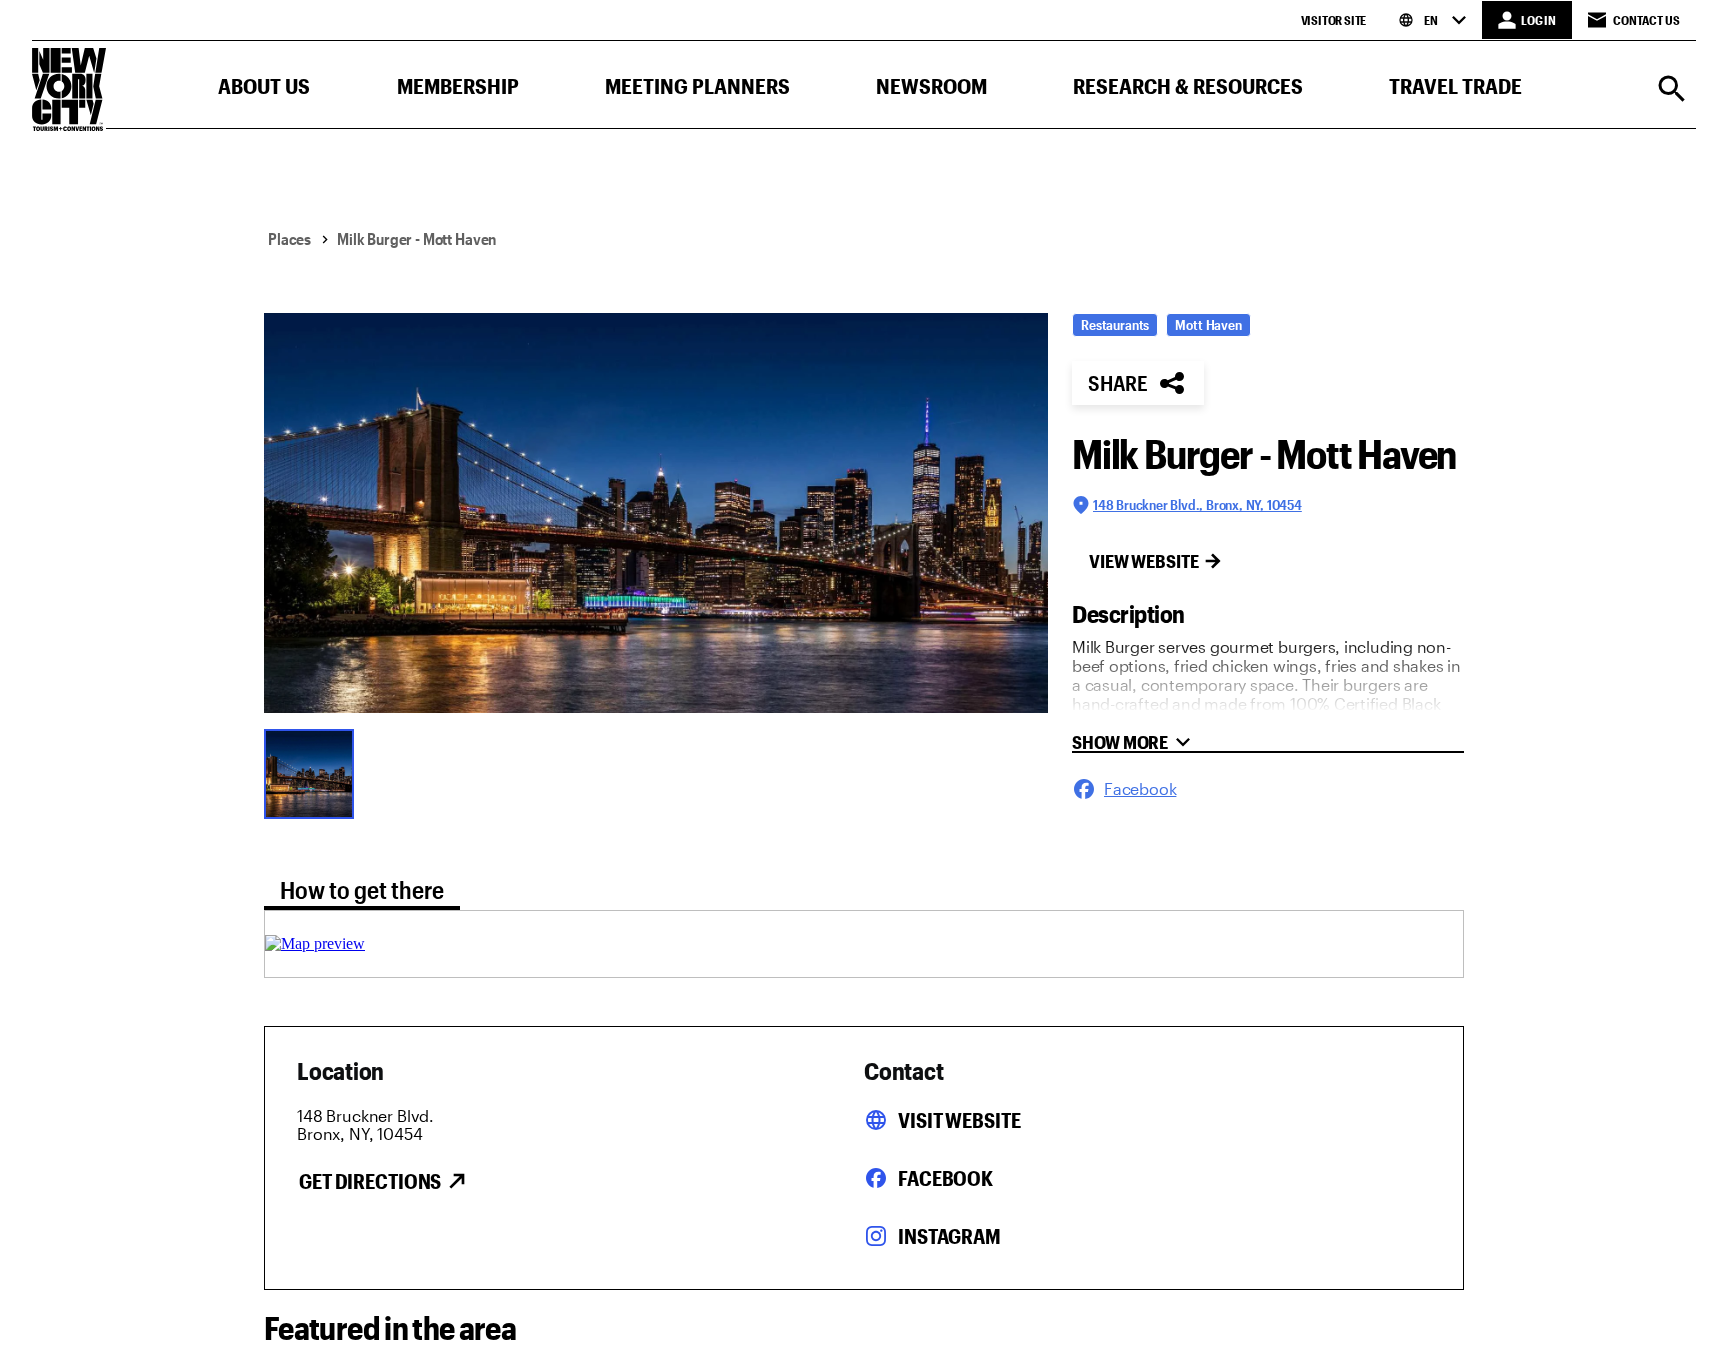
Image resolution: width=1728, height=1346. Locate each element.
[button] (264, 90)
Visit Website (959, 1120)
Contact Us (1646, 20)
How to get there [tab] (362, 889)
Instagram (949, 1236)
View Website (1144, 561)
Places (289, 238)
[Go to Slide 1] (314, 772)
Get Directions (370, 1181)
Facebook (945, 1178)
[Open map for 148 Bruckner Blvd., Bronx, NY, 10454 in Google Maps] (315, 943)
